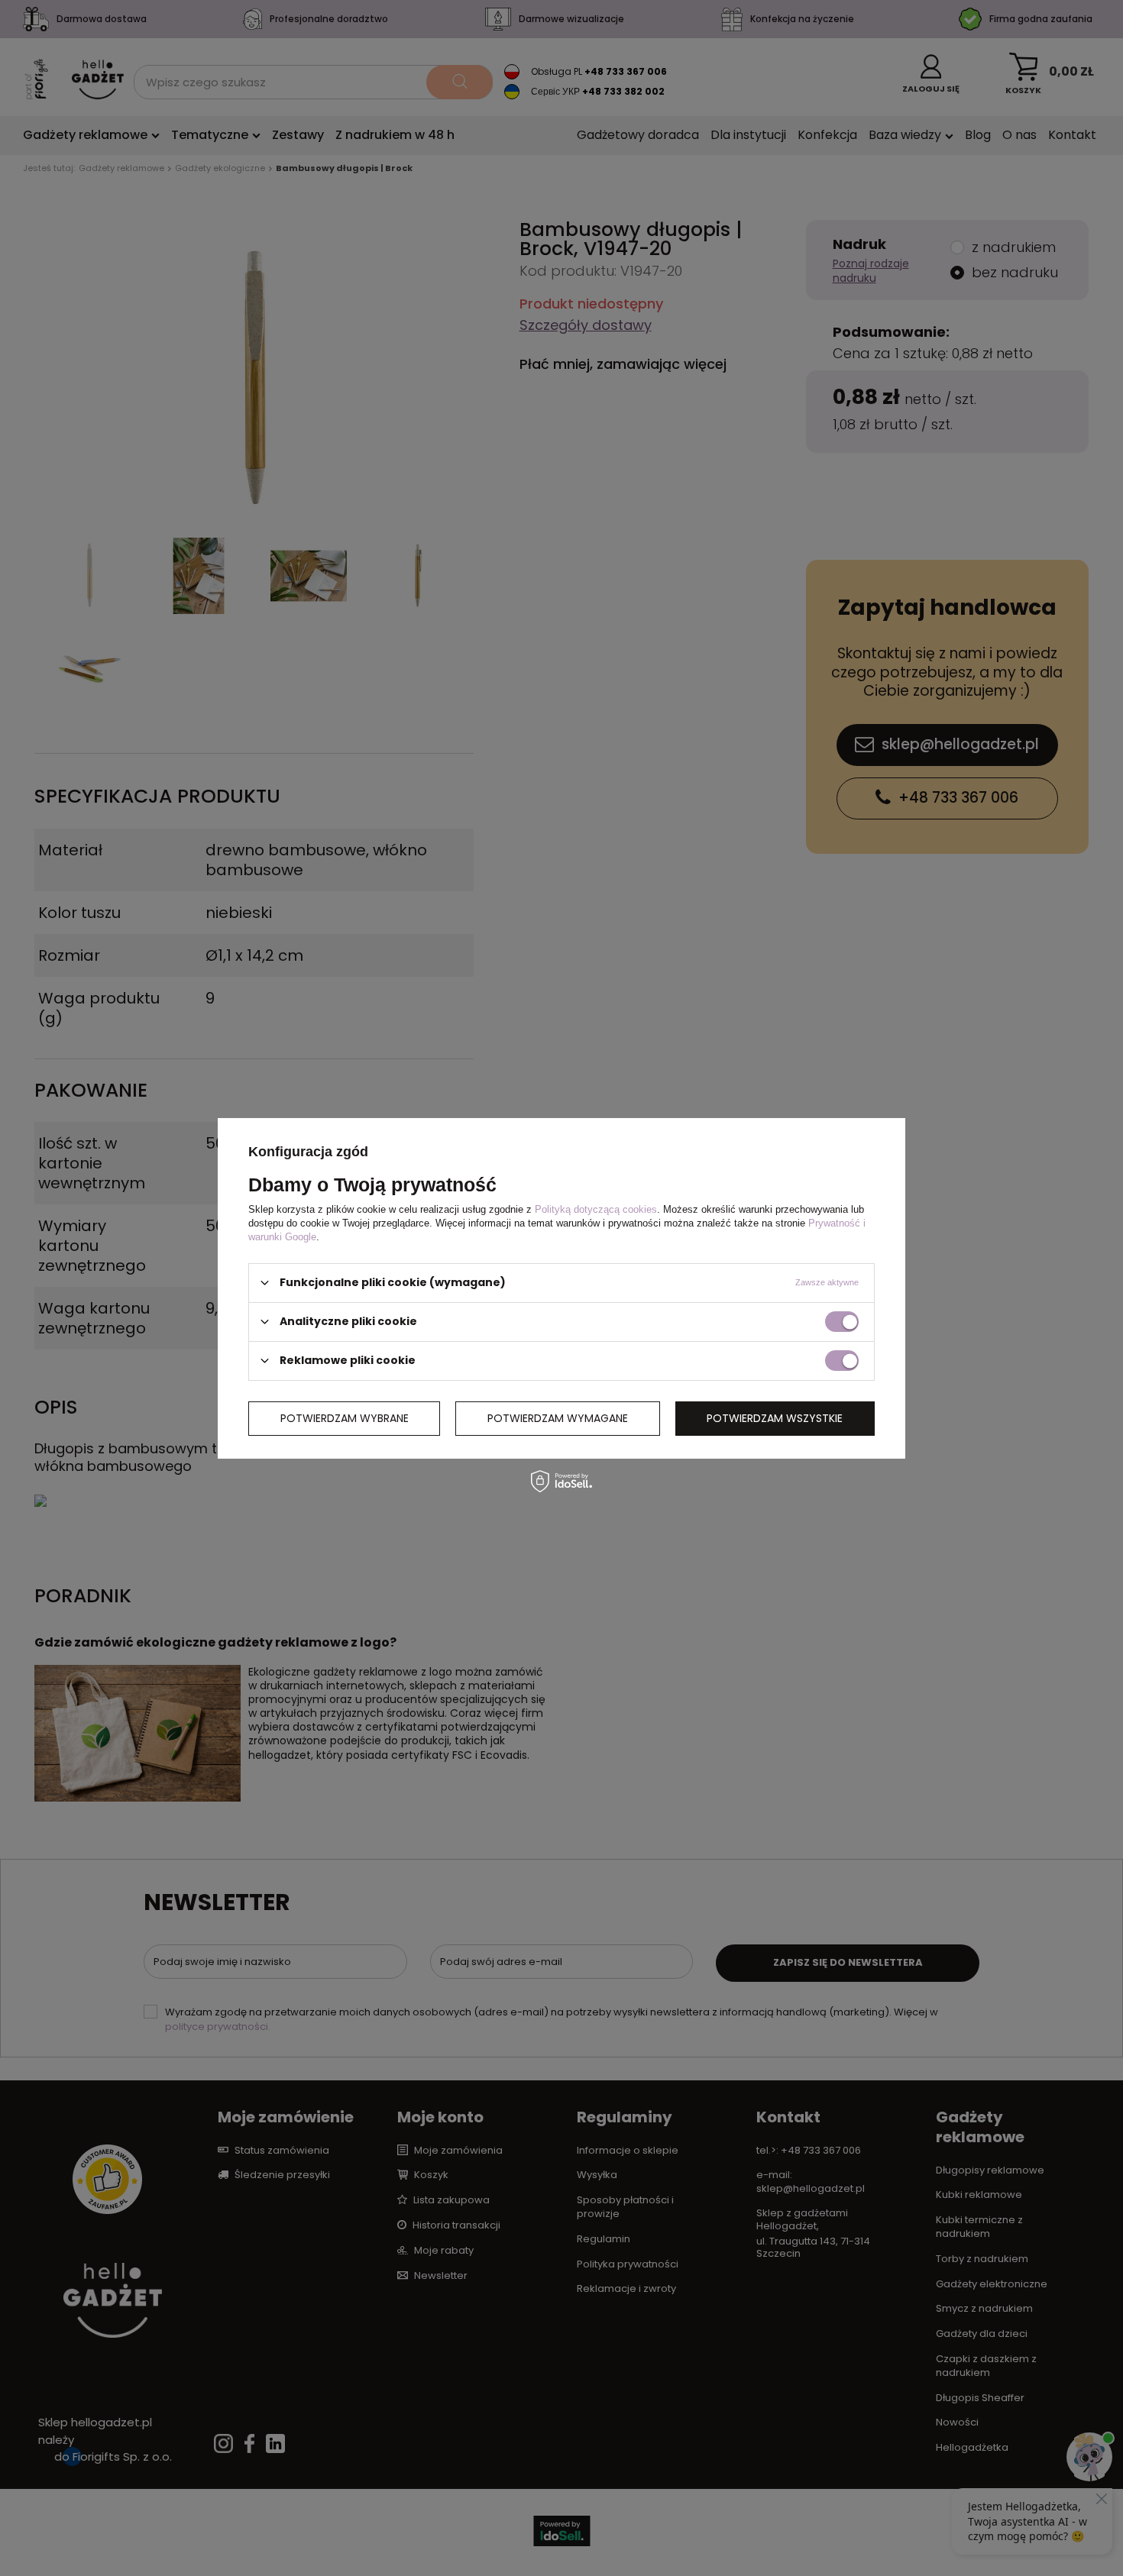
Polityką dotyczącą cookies (596, 1209)
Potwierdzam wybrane (345, 1418)
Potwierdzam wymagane (558, 1418)
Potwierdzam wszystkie (775, 1418)
